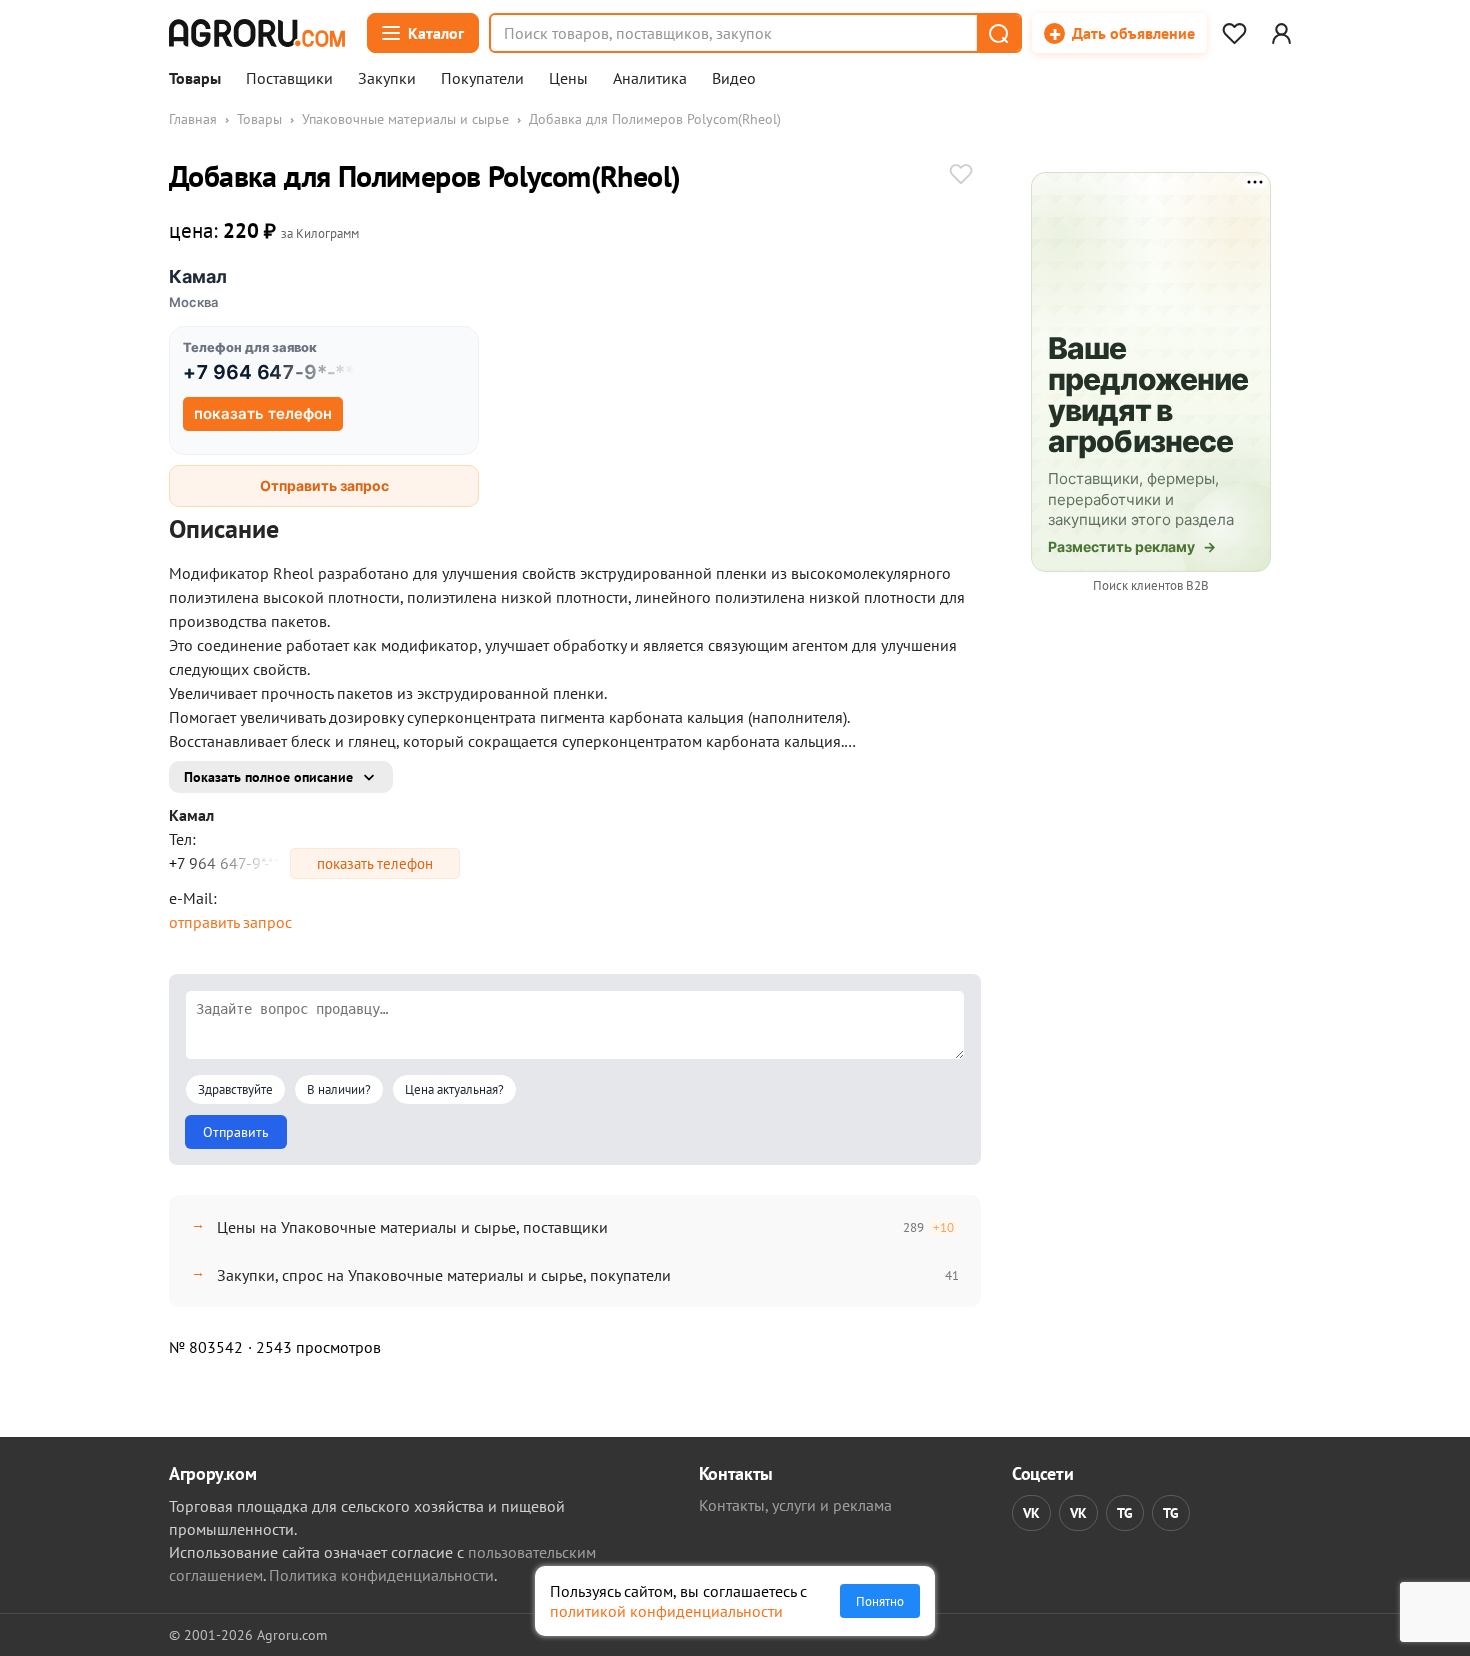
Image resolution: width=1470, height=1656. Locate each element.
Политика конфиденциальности (381, 1575)
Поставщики (289, 79)
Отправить (236, 1132)
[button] (998, 33)
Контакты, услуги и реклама (795, 1505)
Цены (568, 79)
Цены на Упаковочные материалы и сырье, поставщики (412, 1227)
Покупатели (482, 79)
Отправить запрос (324, 485)
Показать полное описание (268, 777)
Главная (193, 119)
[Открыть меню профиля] (1281, 33)
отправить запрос (230, 922)
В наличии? (339, 1089)
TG (1125, 1513)
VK (1031, 1513)
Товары (195, 79)
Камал (198, 276)
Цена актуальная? (454, 1089)
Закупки (387, 79)
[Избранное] (1234, 33)
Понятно (880, 1601)
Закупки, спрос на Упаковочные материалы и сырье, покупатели (444, 1275)
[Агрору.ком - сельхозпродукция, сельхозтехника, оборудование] (257, 33)
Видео (734, 79)
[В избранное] (961, 176)
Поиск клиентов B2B (1151, 585)
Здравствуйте (235, 1089)
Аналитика (650, 79)
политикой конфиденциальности (666, 1611)
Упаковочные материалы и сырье (405, 119)
